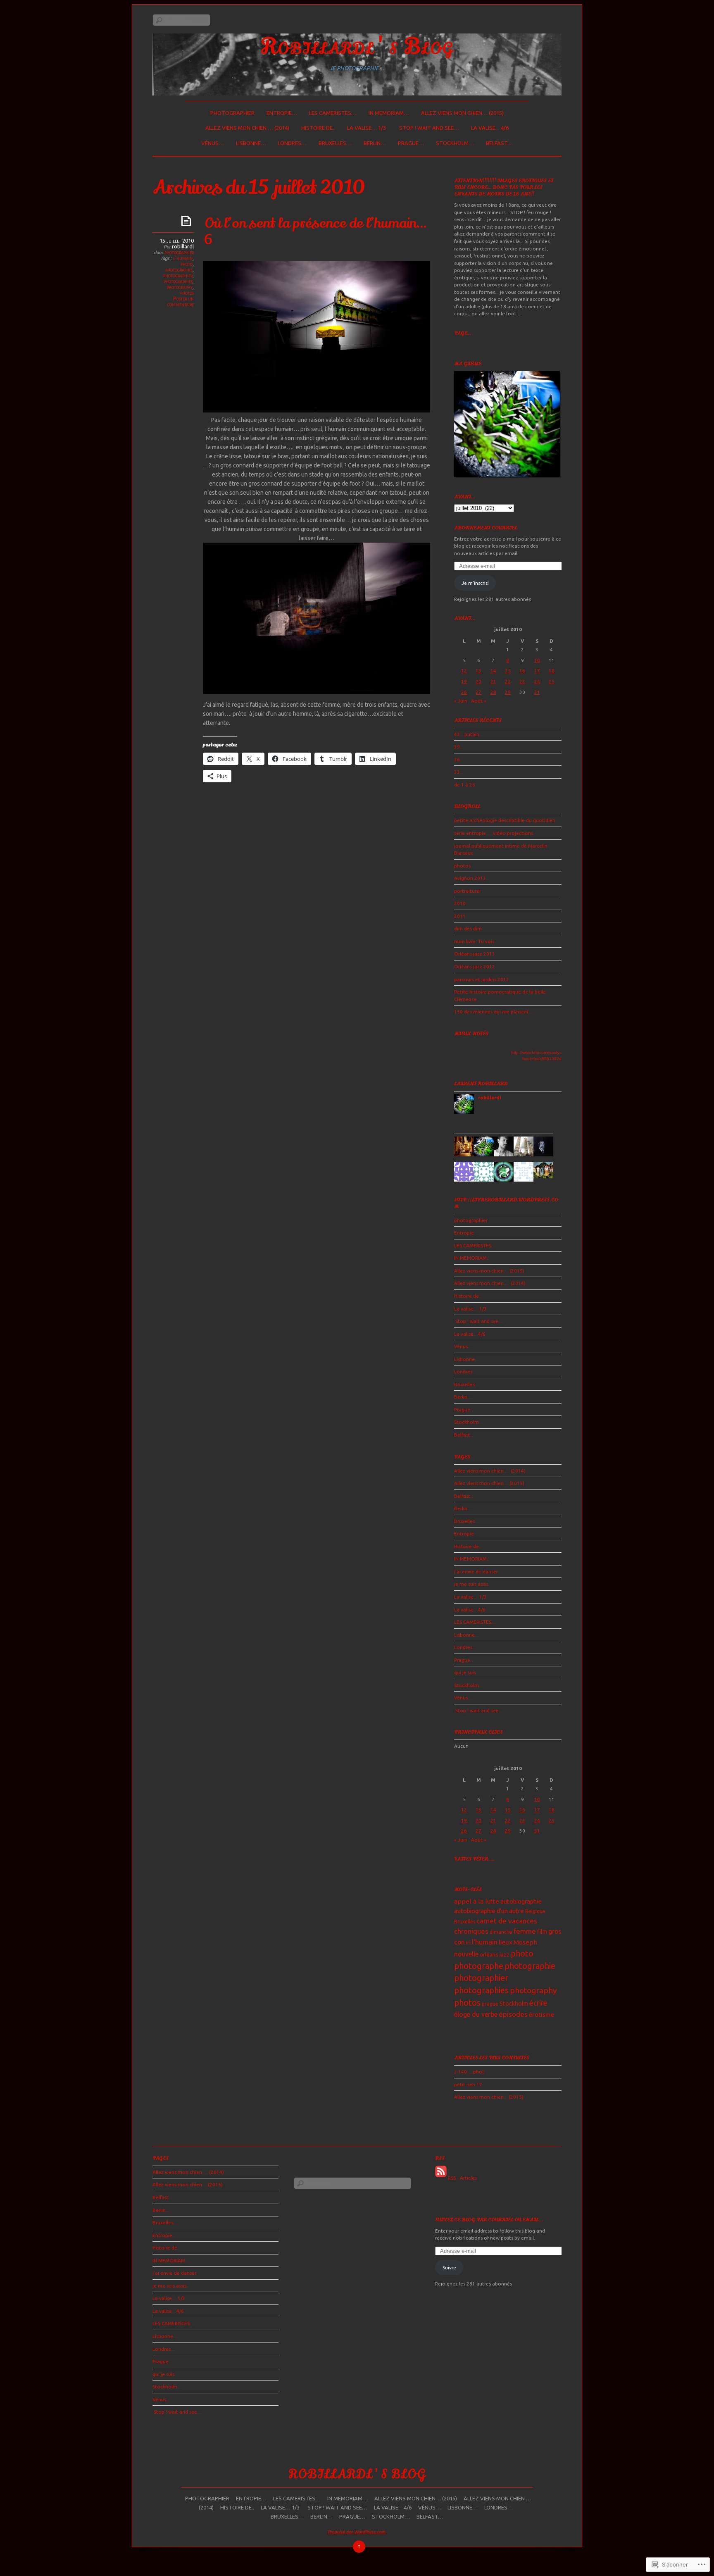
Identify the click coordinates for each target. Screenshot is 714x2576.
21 (493, 681)
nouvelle (466, 1954)
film (542, 1932)
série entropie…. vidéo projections (494, 833)
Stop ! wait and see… (428, 128)
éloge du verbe (476, 2014)
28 (493, 692)
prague (490, 2004)
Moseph (525, 1942)
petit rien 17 (468, 2084)
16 (522, 671)
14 (493, 671)
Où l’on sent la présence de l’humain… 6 (315, 231)
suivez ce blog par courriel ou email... (489, 2220)
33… (459, 772)
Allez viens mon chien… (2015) (462, 113)
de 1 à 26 (465, 785)
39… (459, 747)
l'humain (183, 258)
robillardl (183, 246)
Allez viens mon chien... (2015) (489, 2097)
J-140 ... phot (469, 2072)
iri (468, 1943)
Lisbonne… (251, 143)
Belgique (535, 1911)
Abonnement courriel (486, 528)
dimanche (501, 1932)
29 (508, 692)
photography (180, 287)
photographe (479, 1966)
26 (464, 692)
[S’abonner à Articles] (441, 2178)
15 (508, 671)
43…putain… (469, 734)
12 (464, 671)
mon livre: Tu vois (474, 941)
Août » (479, 701)
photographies (178, 281)
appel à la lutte (477, 1901)
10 (537, 660)
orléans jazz (495, 1954)
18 (552, 671)
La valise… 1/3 (367, 128)
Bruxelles (465, 1922)
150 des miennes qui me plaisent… (494, 1012)
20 (478, 681)
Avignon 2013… (472, 878)
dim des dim (468, 928)
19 (464, 681)
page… (463, 333)
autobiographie (521, 1901)
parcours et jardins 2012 (482, 979)
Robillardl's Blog (357, 46)
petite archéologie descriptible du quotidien (505, 820)
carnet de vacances (507, 1921)
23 (522, 681)
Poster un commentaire (181, 301)
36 (457, 759)
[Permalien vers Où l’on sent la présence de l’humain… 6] (188, 220)
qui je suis (465, 1672)
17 (537, 671)
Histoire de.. (318, 128)
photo (187, 264)
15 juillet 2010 (177, 241)
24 (537, 681)
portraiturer (468, 891)
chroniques (471, 1931)
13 (478, 671)
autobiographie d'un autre (489, 1911)
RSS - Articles (462, 2178)
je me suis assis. (472, 1584)
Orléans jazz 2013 (475, 954)
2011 (460, 916)
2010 (460, 903)
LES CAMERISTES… (333, 113)
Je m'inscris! (475, 583)
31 (537, 692)
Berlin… (375, 143)
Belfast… (499, 143)
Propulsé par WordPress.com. (357, 2532)
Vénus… (213, 143)
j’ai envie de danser (476, 1572)
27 (478, 692)
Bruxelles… (335, 143)
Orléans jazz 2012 (475, 966)
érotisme (541, 2015)
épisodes (513, 2014)
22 (508, 681)
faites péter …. (474, 1859)
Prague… (411, 143)
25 (552, 681)
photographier (232, 113)
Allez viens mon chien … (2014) (247, 128)
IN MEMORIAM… (389, 113)
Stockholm (514, 2003)
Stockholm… (455, 143)
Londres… (292, 143)
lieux (506, 1942)
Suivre (449, 2267)
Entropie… (282, 113)
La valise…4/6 (490, 128)
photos (187, 293)
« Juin (461, 701)
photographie (179, 269)
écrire (538, 2003)
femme (525, 1931)
